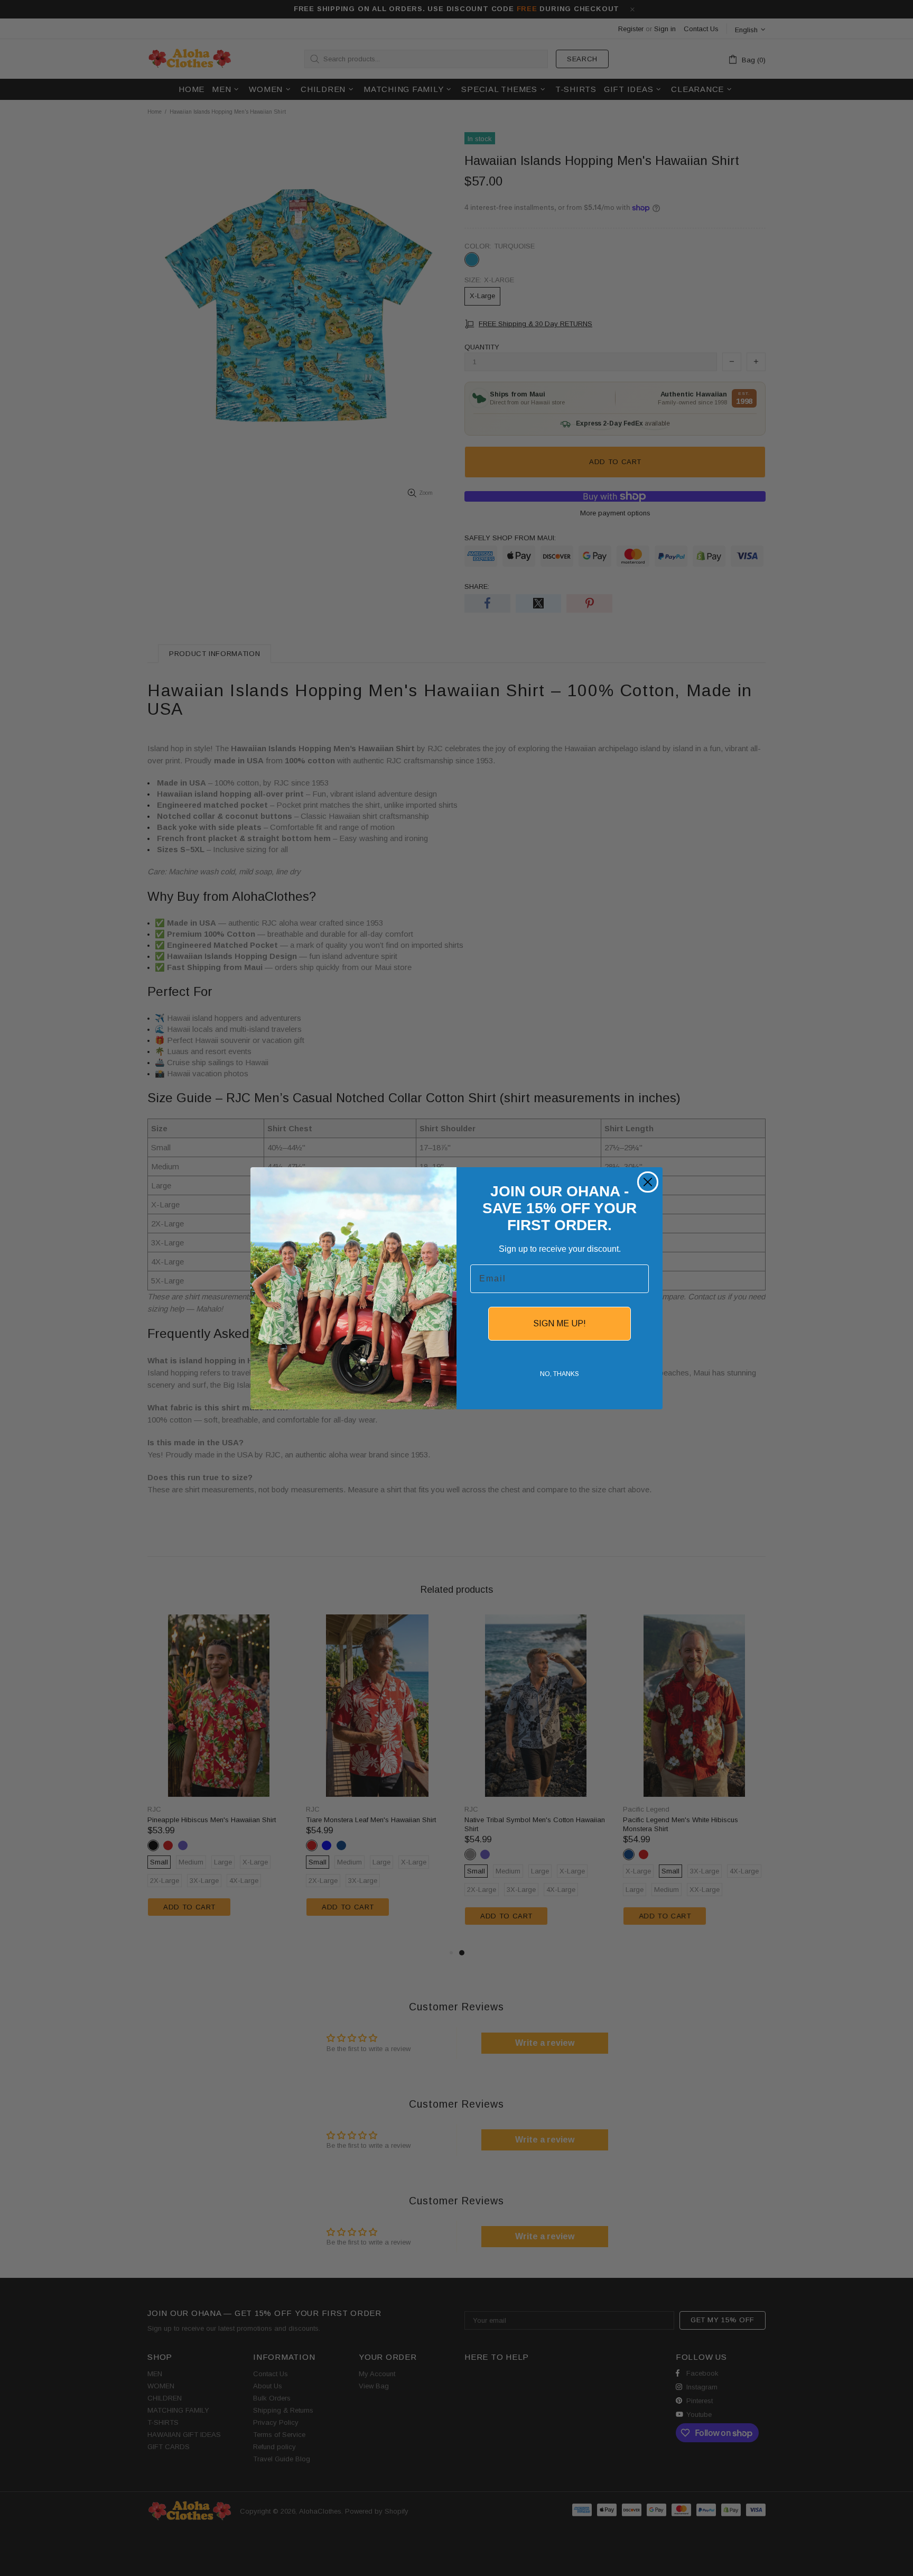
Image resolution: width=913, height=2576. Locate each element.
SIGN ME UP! (560, 1323)
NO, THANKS (560, 1374)
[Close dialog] (648, 1182)
